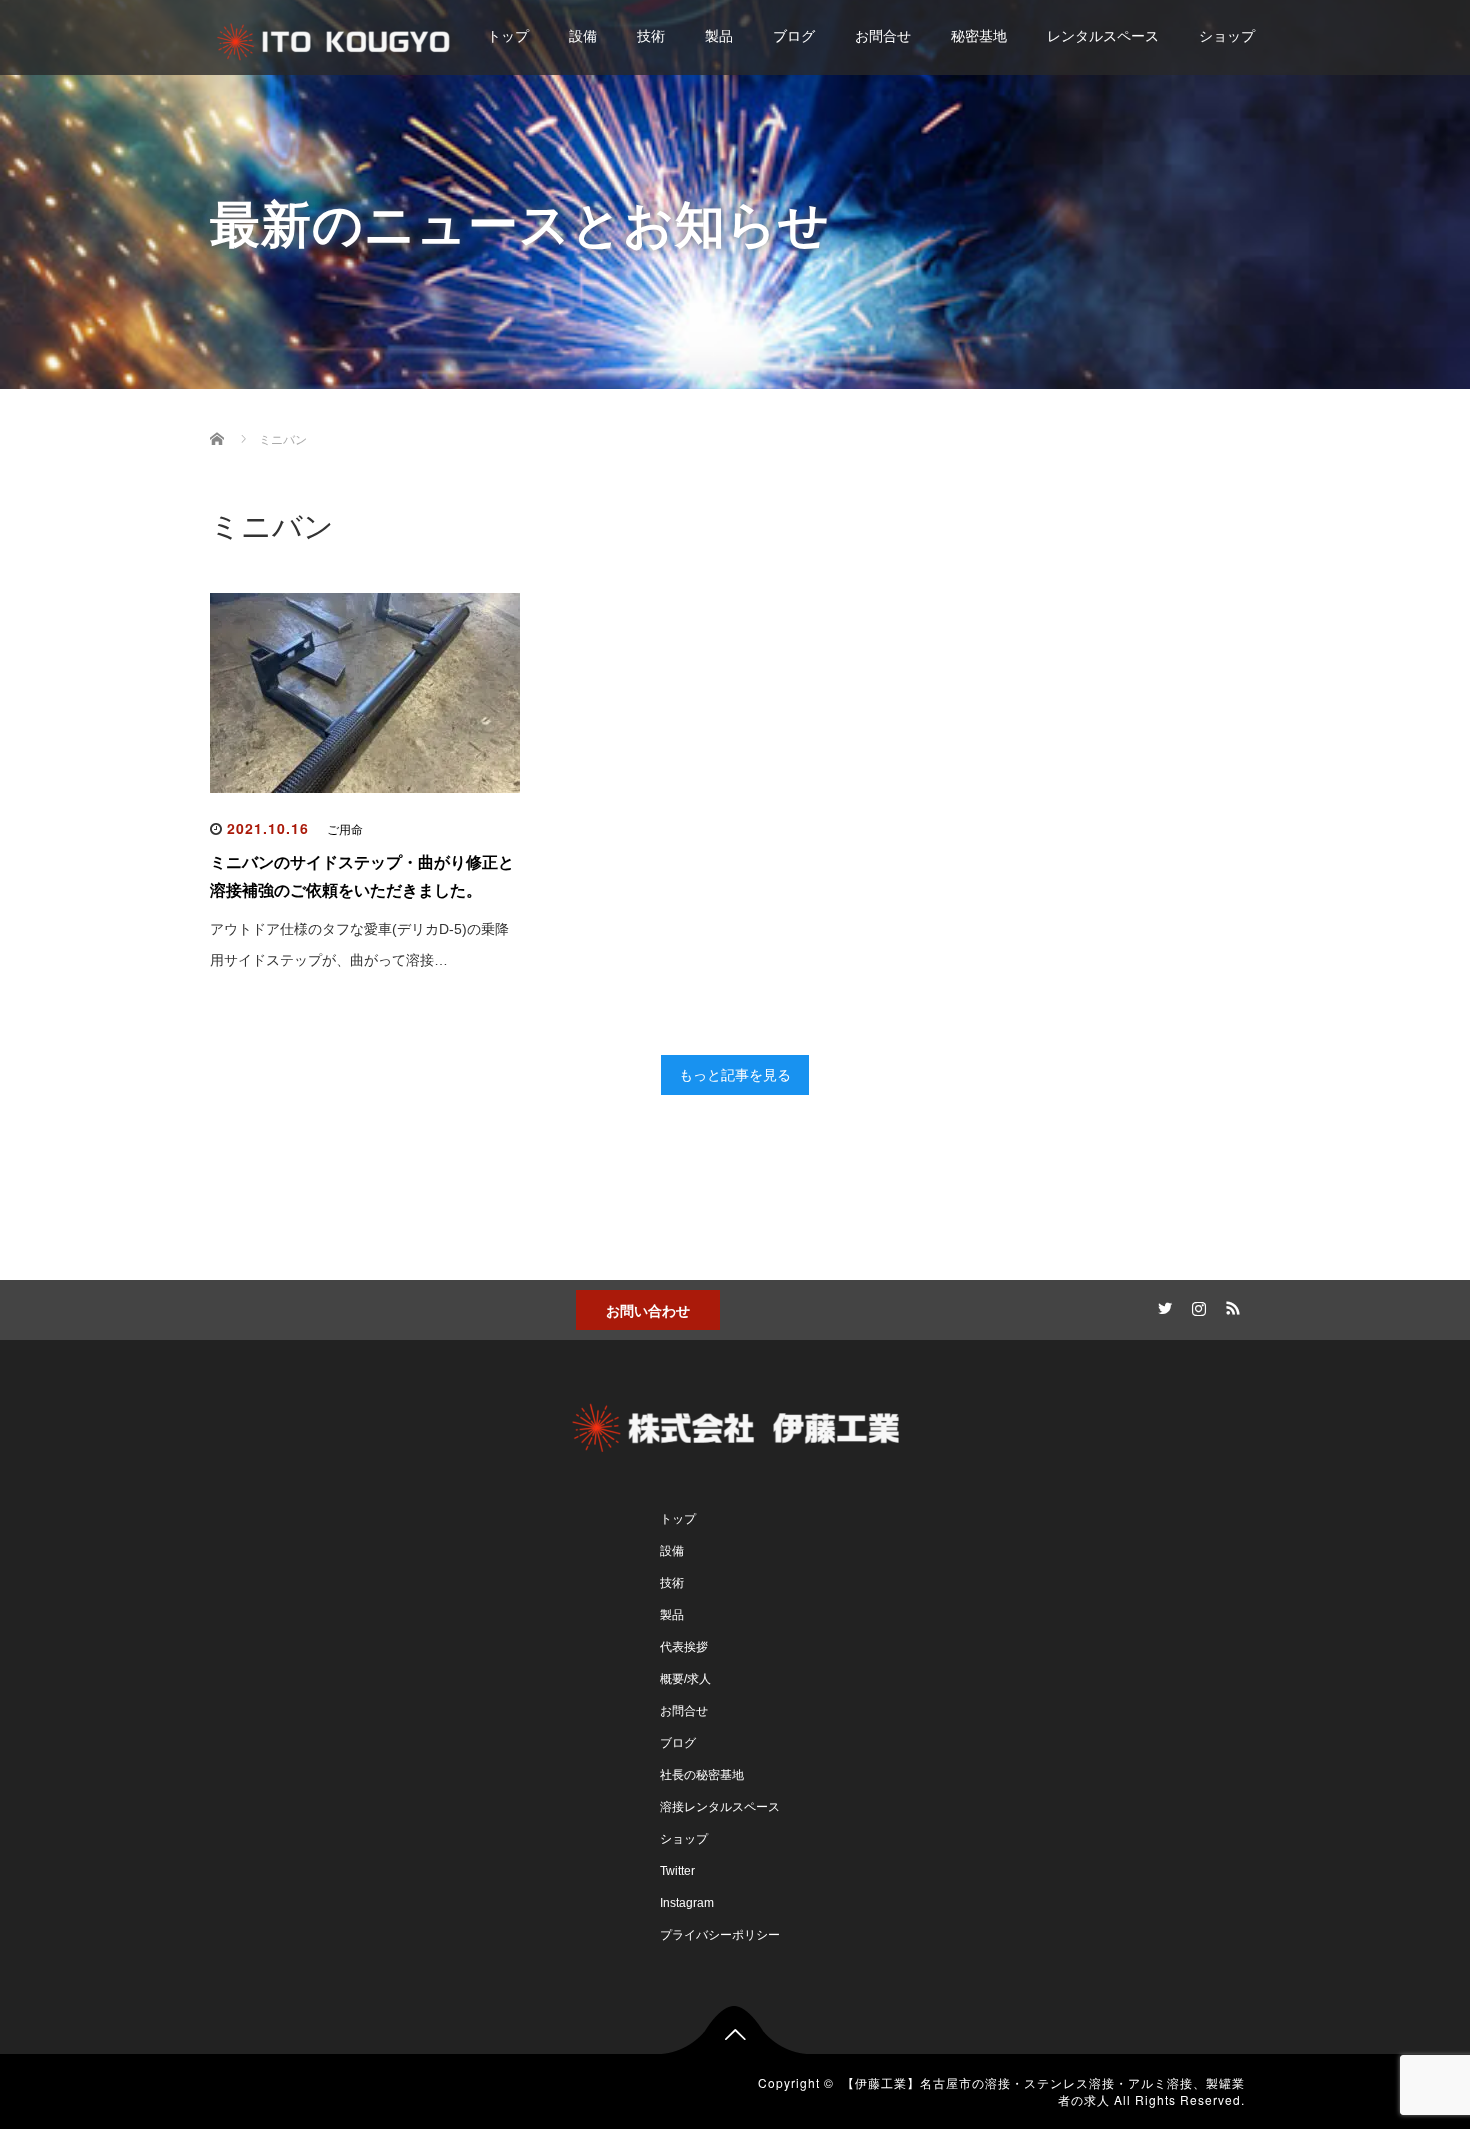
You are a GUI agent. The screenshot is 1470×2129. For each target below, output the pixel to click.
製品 (719, 36)
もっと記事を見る (735, 1075)
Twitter (677, 1871)
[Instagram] (1196, 1305)
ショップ (1227, 36)
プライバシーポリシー (720, 1935)
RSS (1230, 1305)
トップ (508, 36)
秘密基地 (979, 36)
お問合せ (883, 36)
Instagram (687, 1903)
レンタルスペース (1103, 36)
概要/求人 (685, 1679)
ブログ (794, 36)
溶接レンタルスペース (720, 1807)
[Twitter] (1162, 1305)
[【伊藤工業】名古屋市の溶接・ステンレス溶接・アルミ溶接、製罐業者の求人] (334, 38)
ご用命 (345, 830)
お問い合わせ (648, 1310)
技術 (651, 36)
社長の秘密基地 (702, 1775)
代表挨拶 (684, 1647)
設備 (583, 36)
